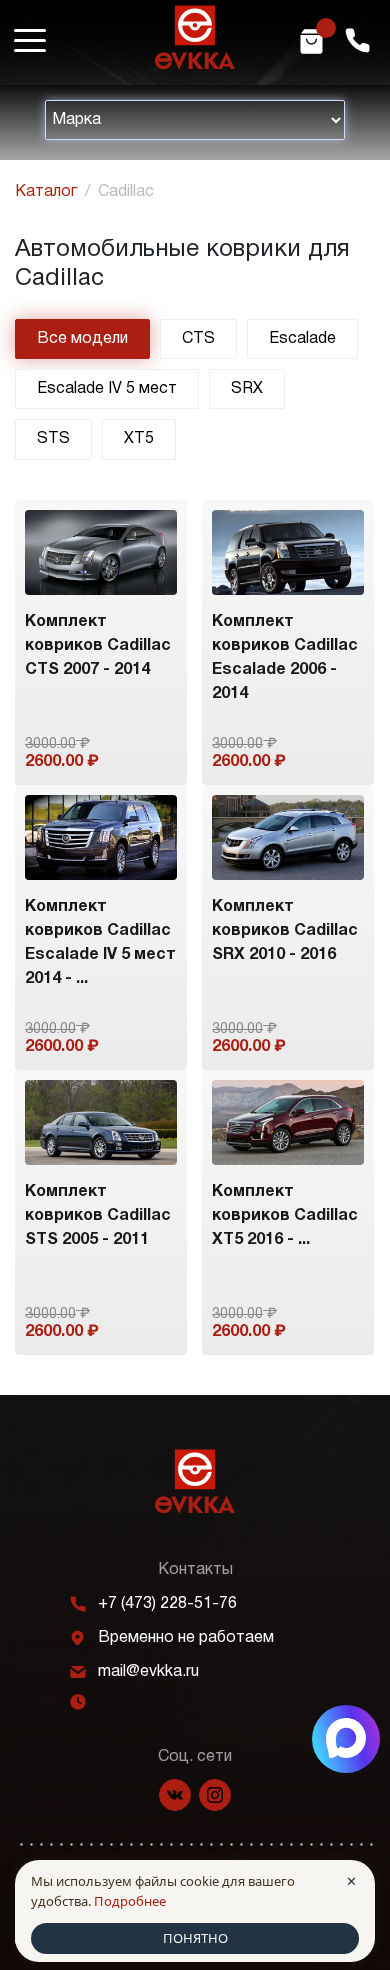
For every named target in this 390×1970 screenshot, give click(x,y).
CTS (198, 339)
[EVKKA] (195, 1481)
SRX (247, 389)
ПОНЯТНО (195, 1938)
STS (53, 439)
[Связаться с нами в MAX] (346, 1739)
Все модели (82, 339)
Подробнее (130, 1901)
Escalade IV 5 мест (107, 389)
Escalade (302, 339)
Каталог (46, 192)
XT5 (139, 439)
